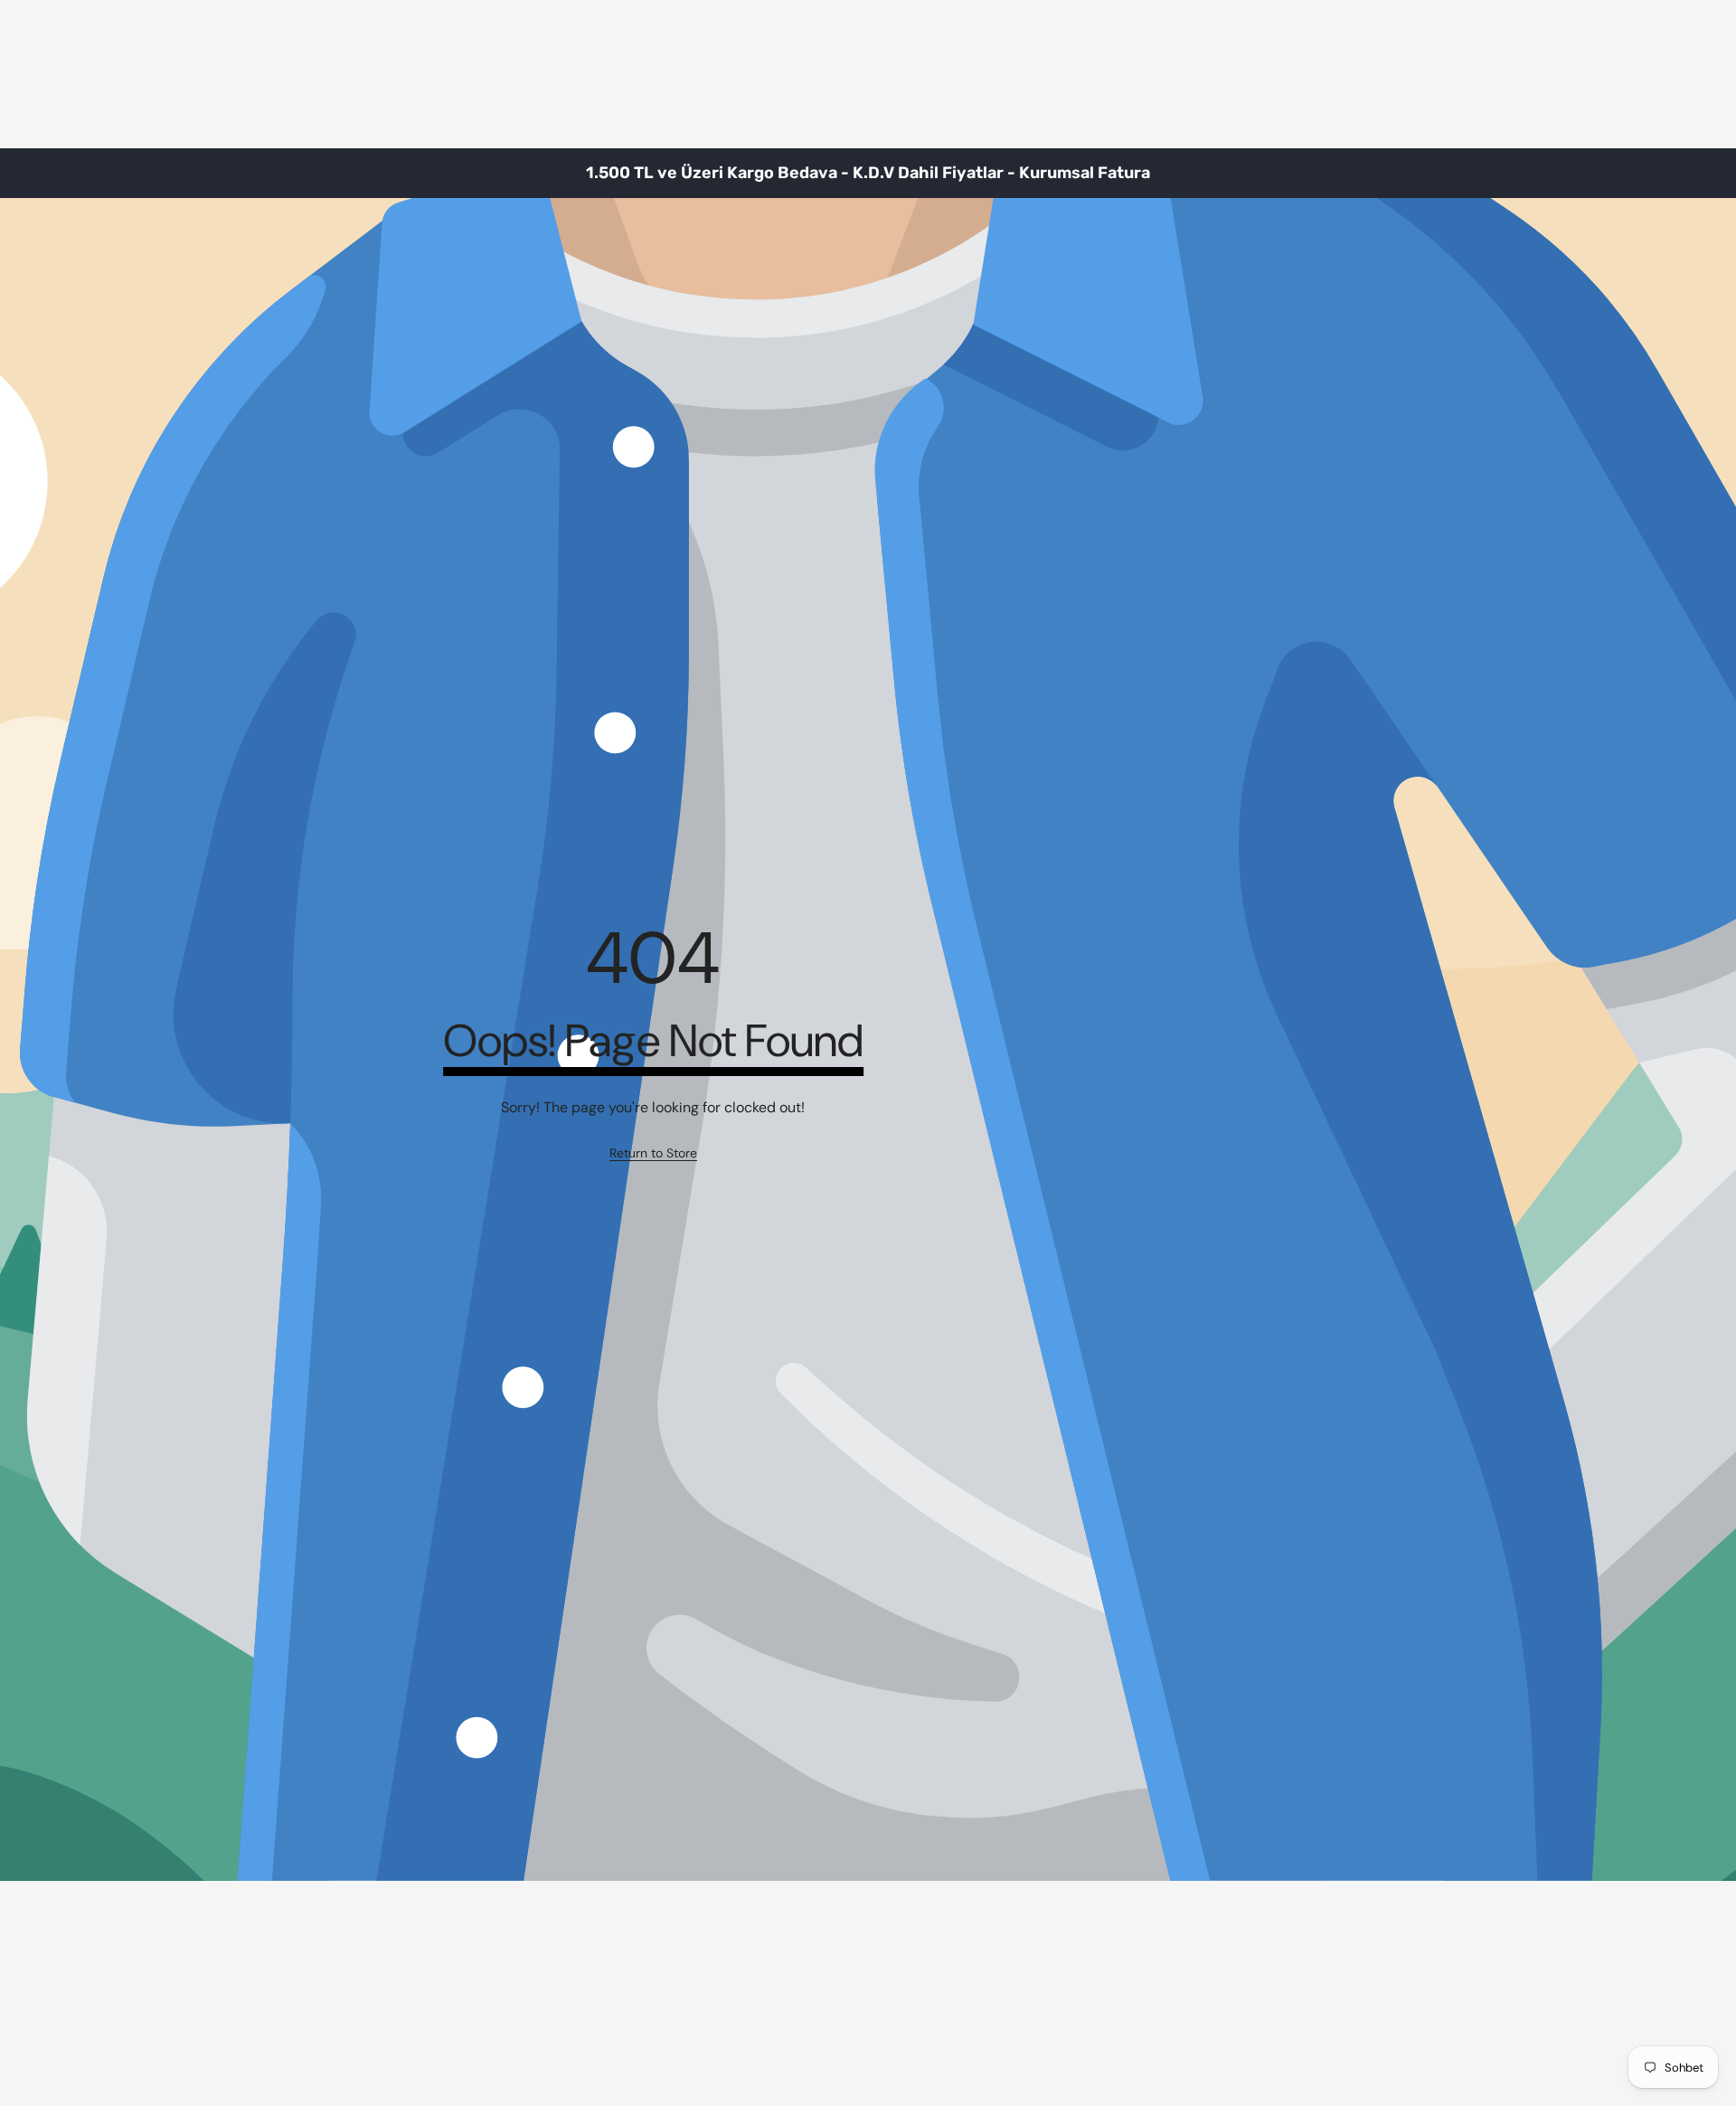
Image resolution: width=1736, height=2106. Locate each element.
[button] (1677, 173)
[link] (653, 1154)
